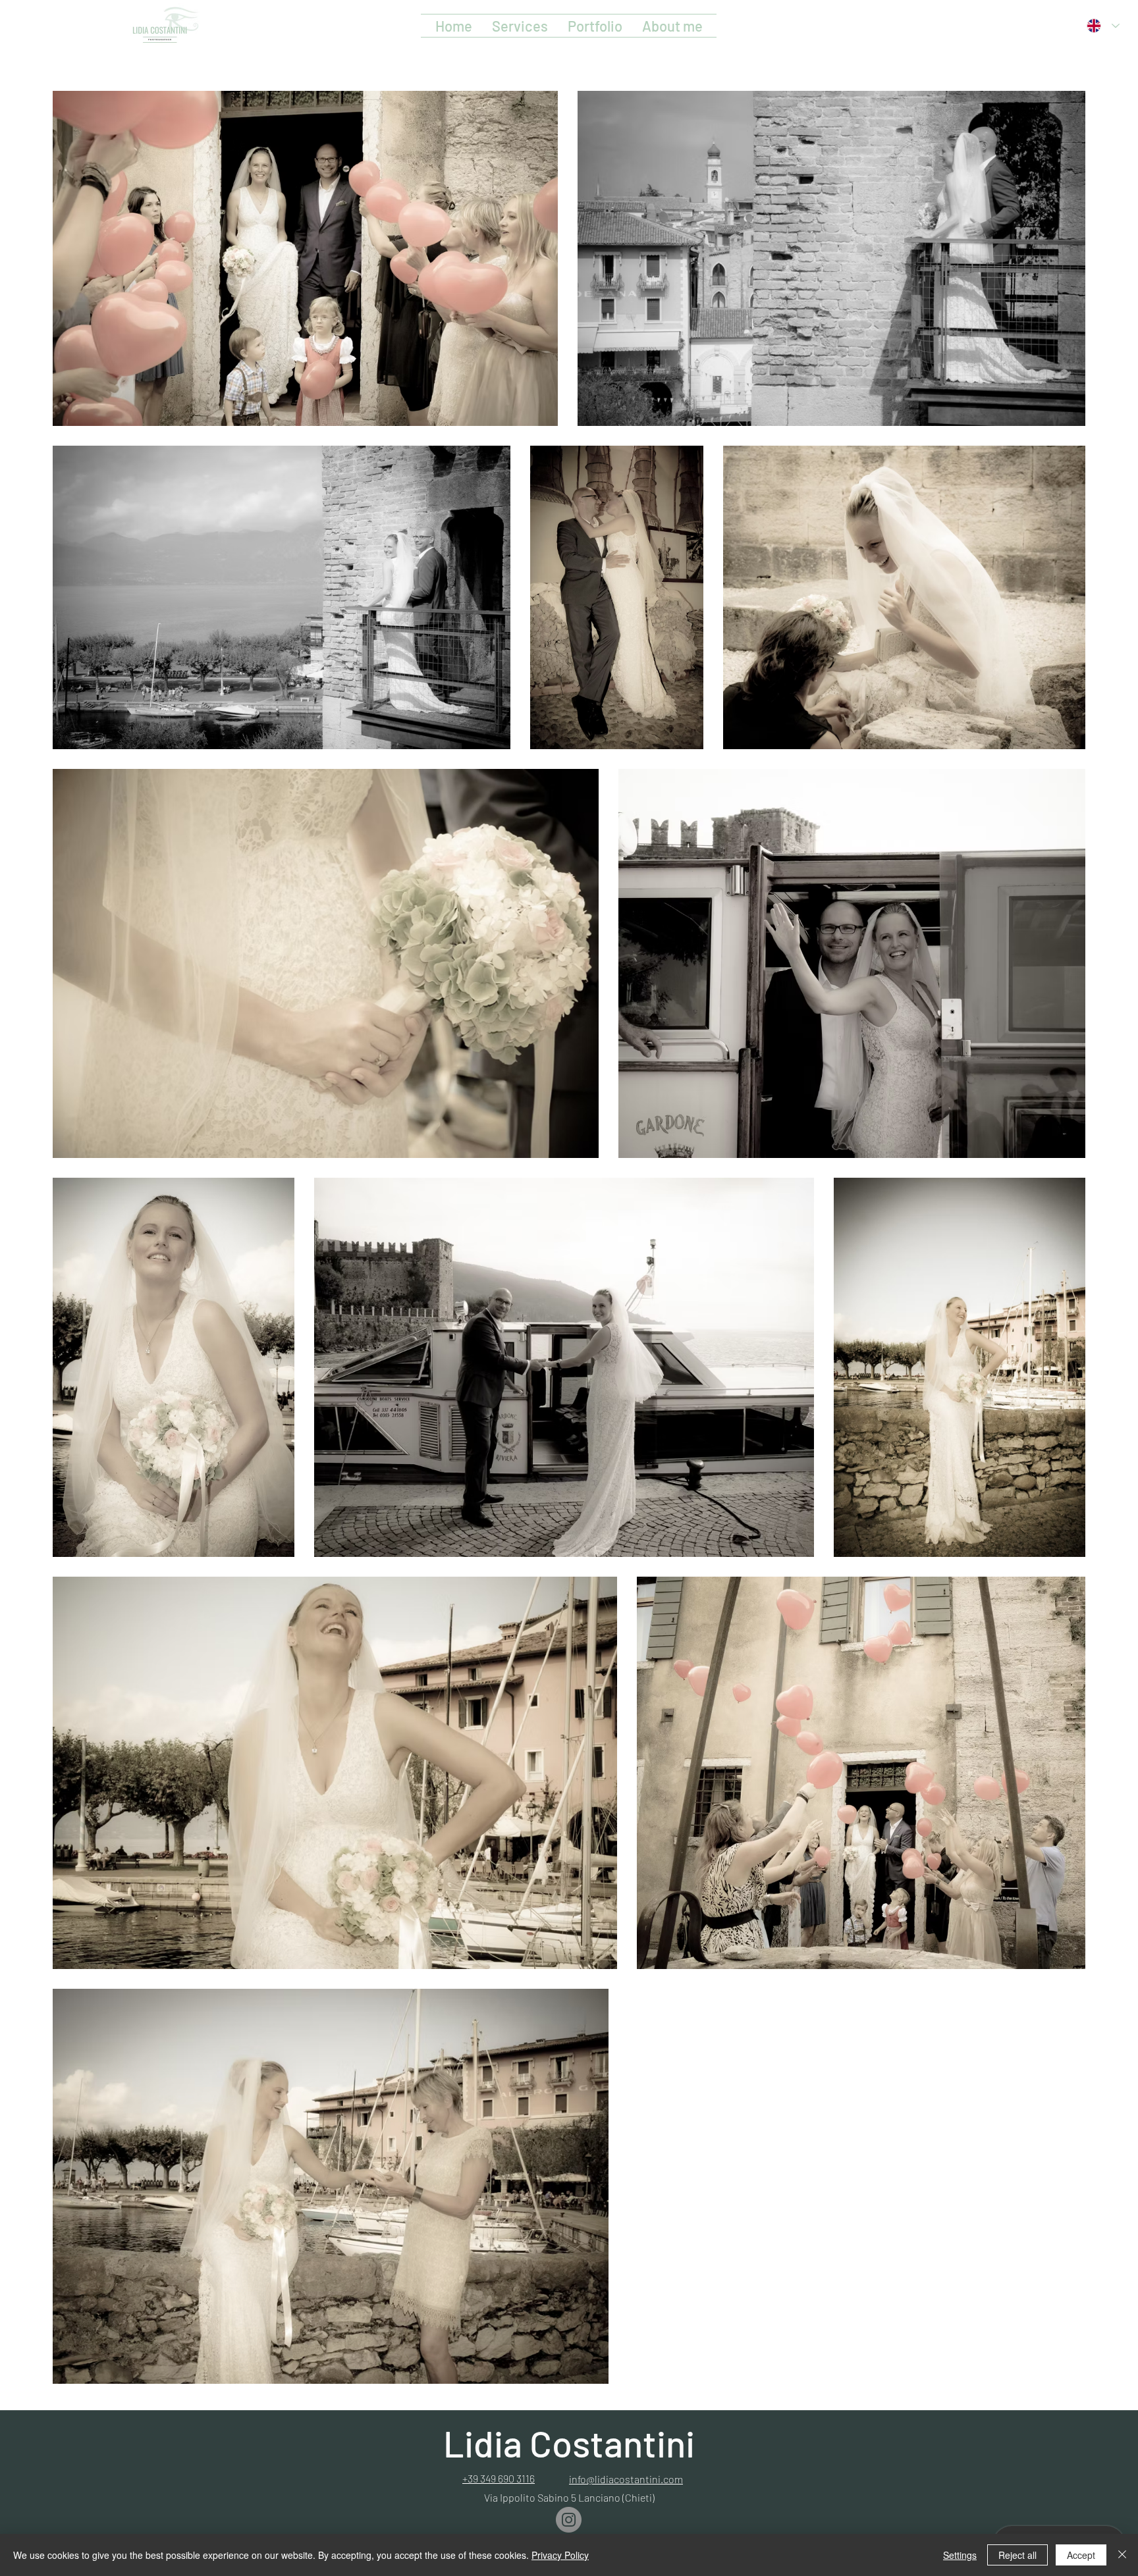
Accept (1081, 2555)
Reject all (1017, 2555)
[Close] (1122, 2555)
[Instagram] (569, 2520)
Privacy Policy (560, 2555)
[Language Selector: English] (1103, 26)
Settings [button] (960, 2555)
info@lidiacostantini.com (626, 2479)
